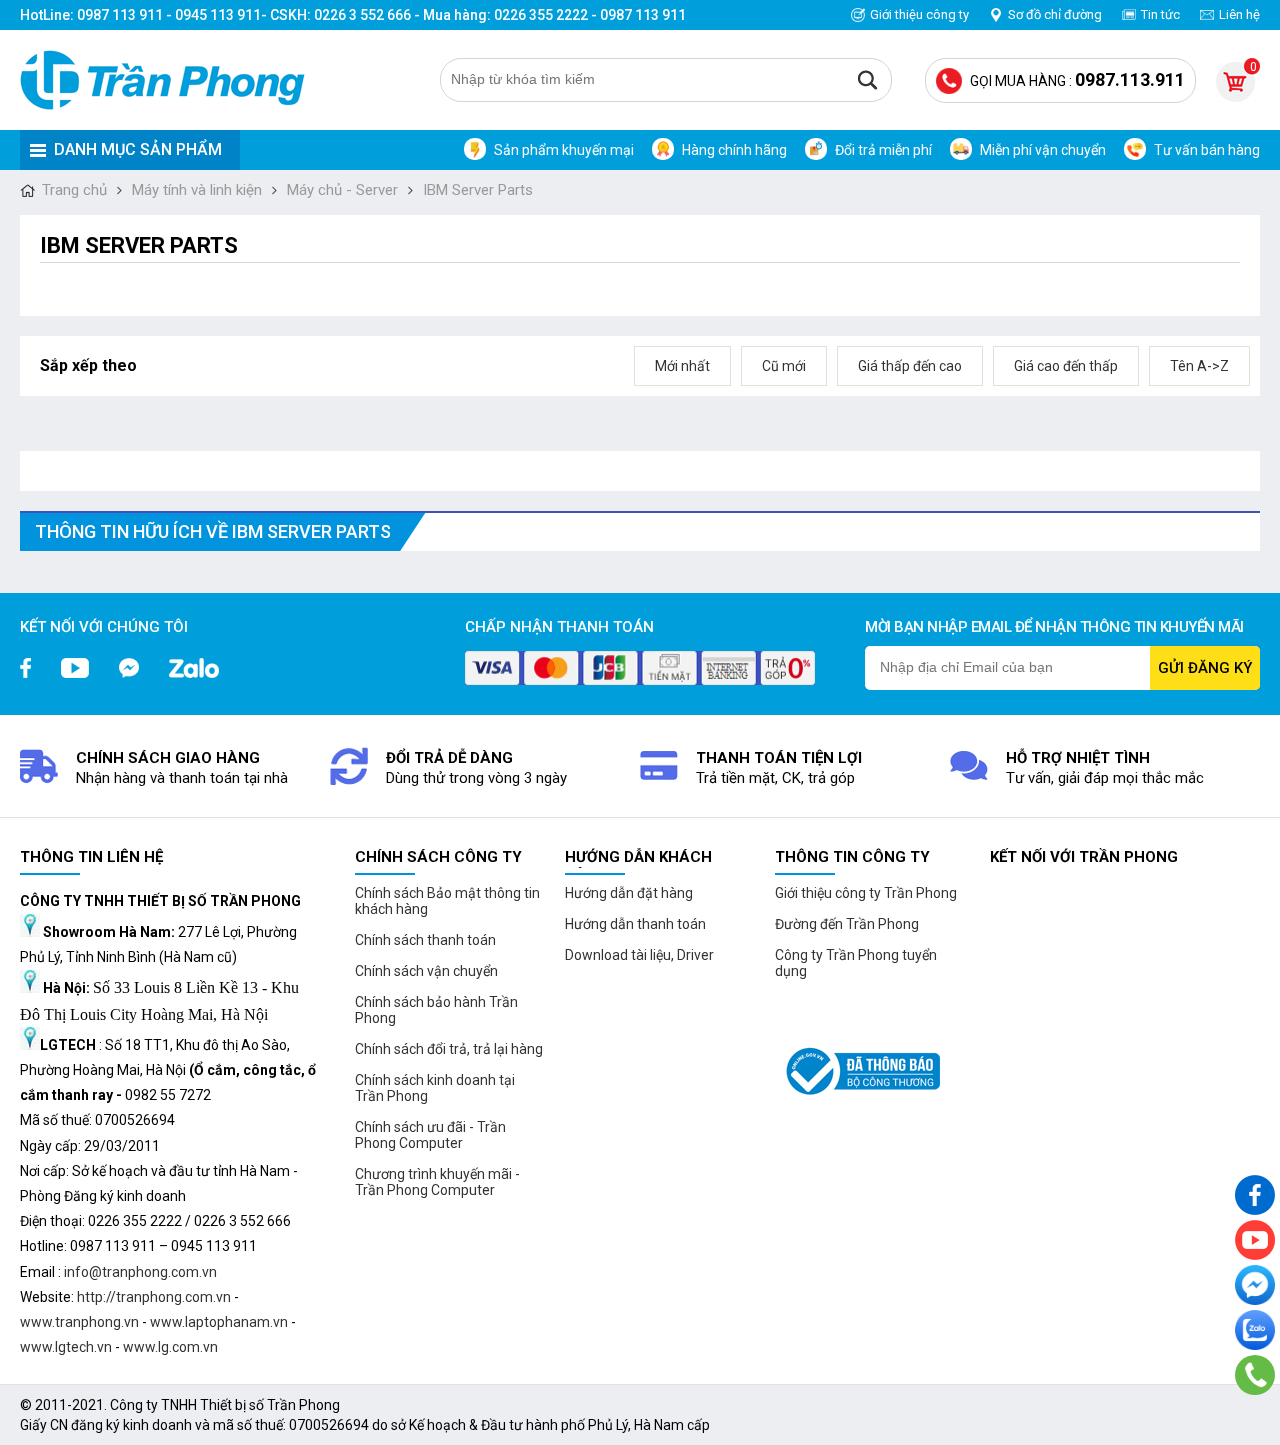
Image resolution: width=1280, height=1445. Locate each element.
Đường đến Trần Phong (847, 924)
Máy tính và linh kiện (197, 190)
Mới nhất (682, 366)
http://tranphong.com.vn (154, 1297)
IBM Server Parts (478, 190)
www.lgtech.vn (66, 1347)
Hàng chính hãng (734, 150)
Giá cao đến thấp (1066, 366)
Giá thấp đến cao (910, 366)
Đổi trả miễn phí (883, 150)
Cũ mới (784, 366)
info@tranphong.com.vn (140, 1272)
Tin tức (1160, 14)
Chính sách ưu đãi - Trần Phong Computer (430, 1135)
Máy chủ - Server (342, 190)
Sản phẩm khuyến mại (564, 150)
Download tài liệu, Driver (639, 955)
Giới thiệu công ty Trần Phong (866, 893)
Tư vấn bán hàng (1207, 150)
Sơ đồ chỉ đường (1055, 14)
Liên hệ (1239, 14)
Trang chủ (74, 190)
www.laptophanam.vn (219, 1322)
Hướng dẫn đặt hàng (629, 893)
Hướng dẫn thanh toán (635, 924)
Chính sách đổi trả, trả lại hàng (449, 1049)
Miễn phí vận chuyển (1043, 150)
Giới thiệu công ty (919, 14)
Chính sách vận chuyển (426, 971)
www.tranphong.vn (79, 1322)
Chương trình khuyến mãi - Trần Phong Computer (437, 1182)
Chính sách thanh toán (425, 940)
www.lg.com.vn (170, 1347)
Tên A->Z (1199, 366)
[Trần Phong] (170, 80)
